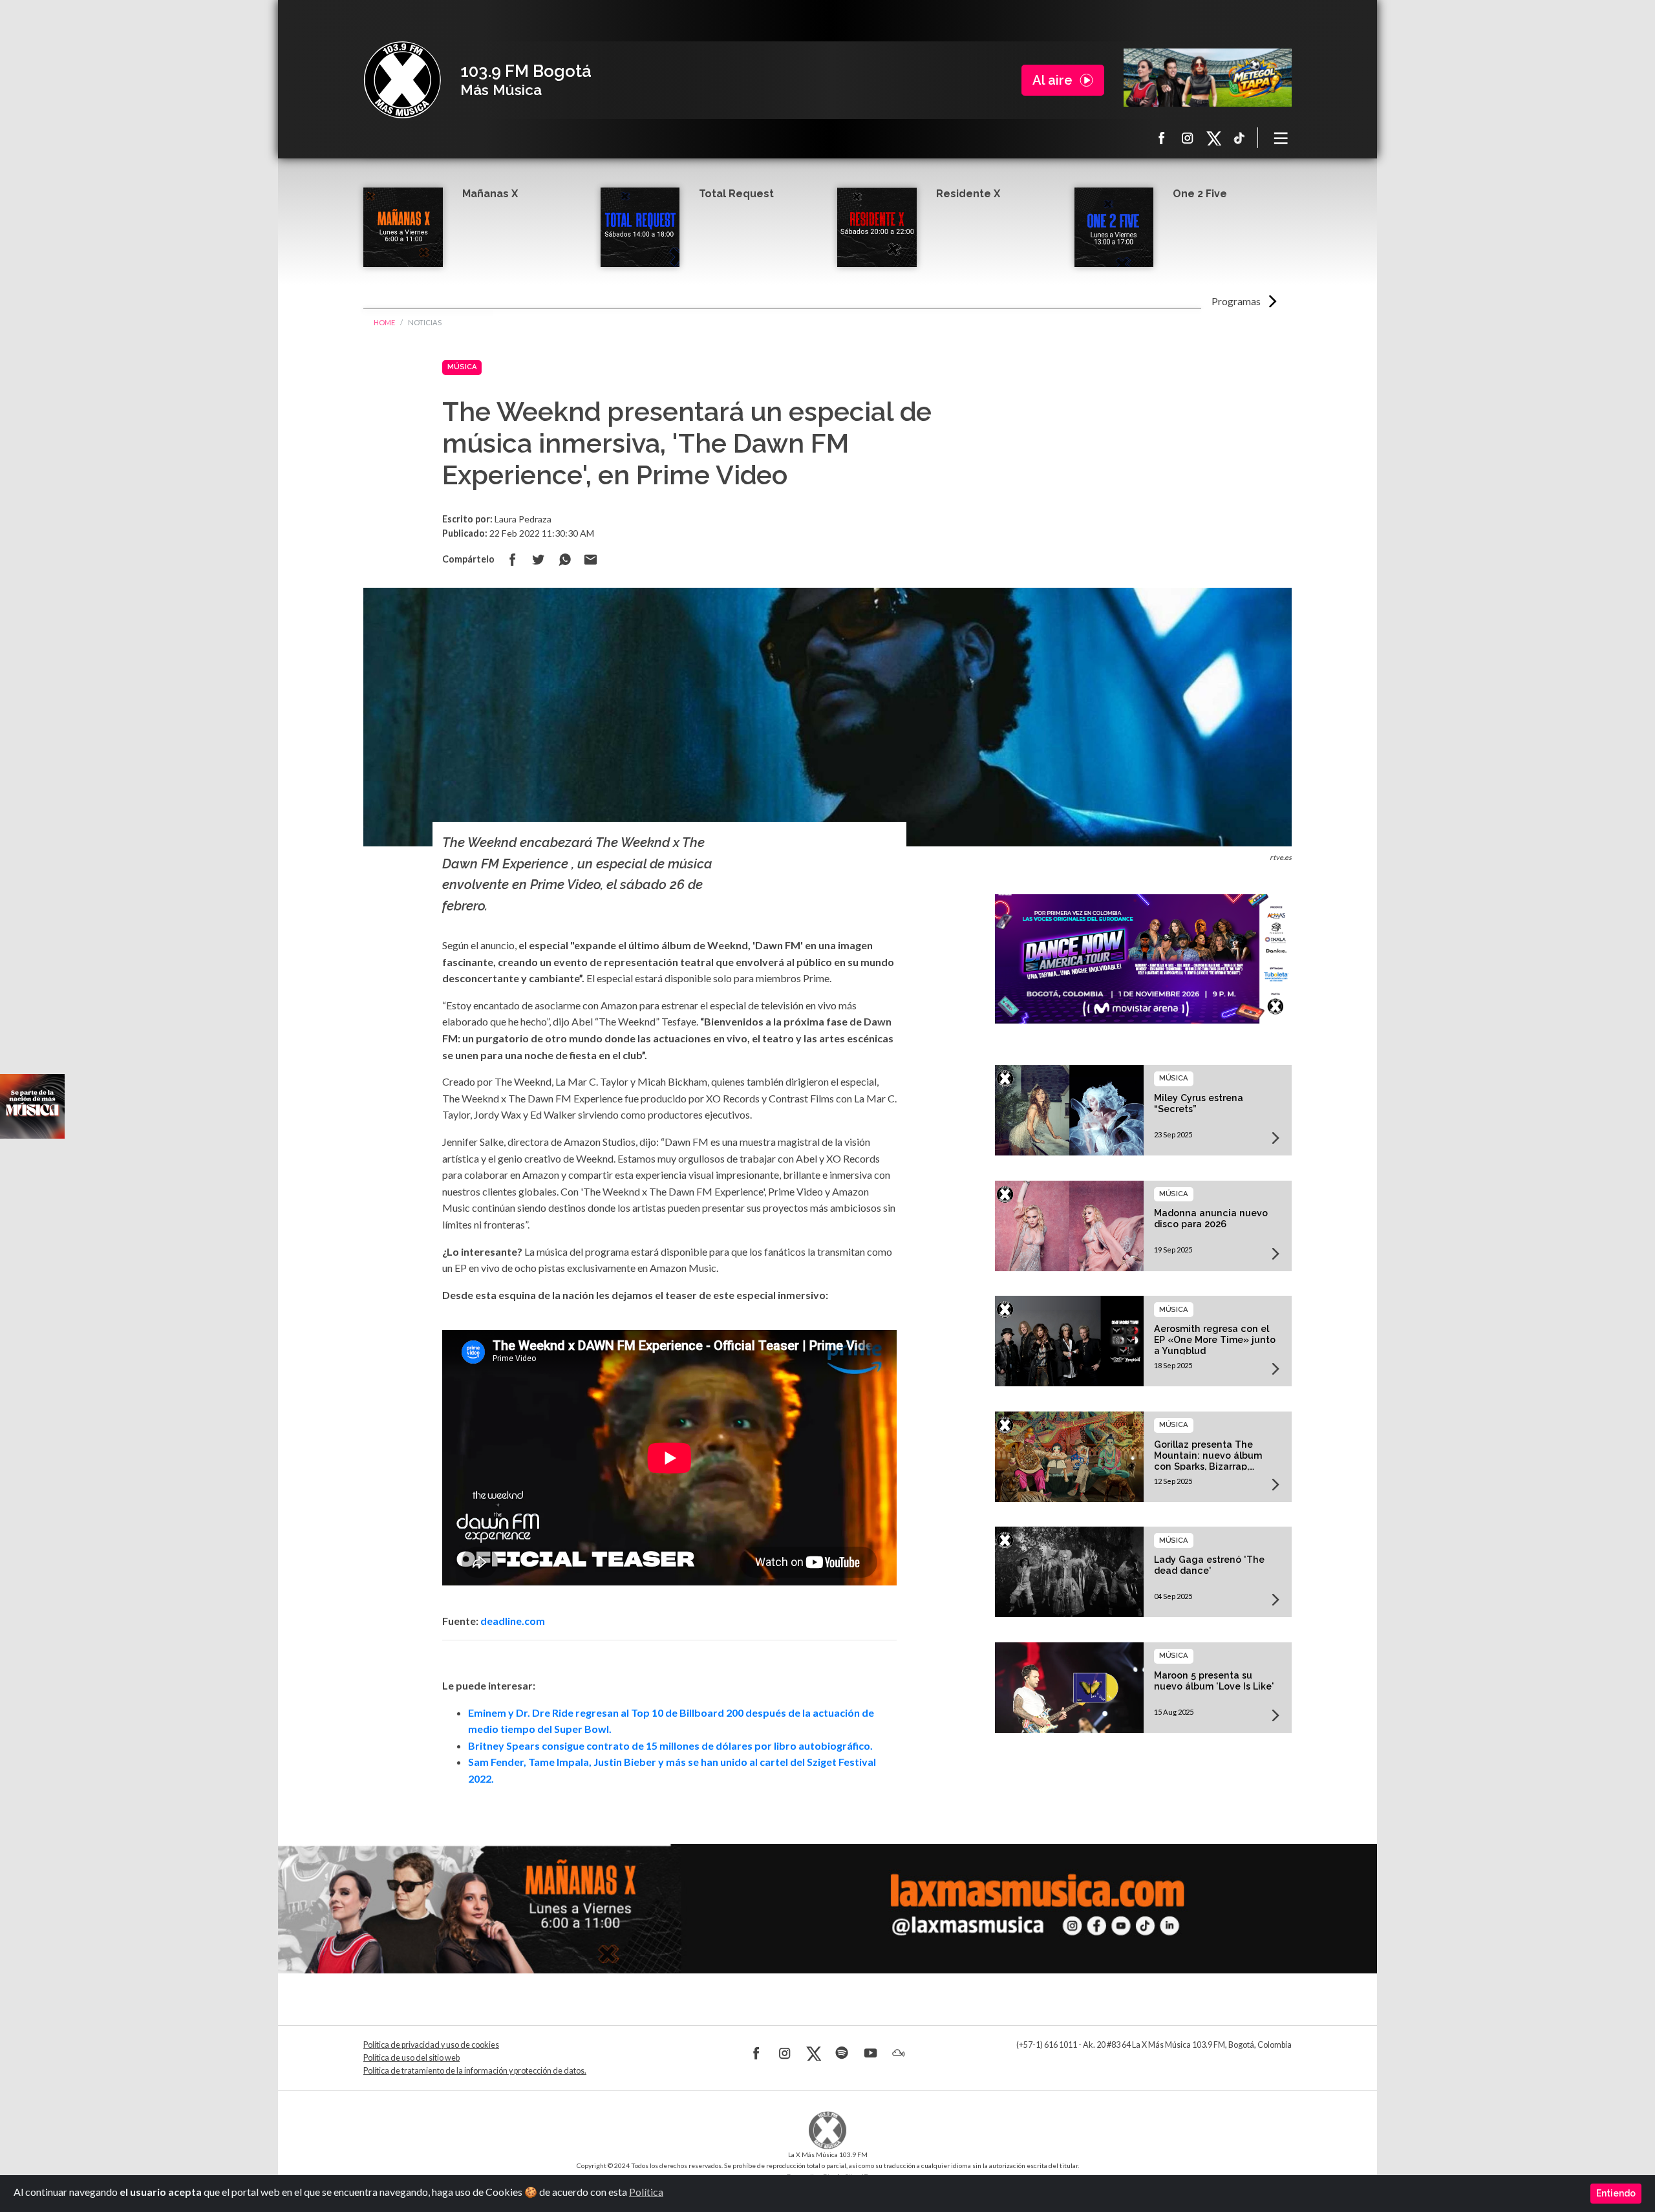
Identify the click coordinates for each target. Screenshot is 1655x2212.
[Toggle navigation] (1281, 138)
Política (646, 2192)
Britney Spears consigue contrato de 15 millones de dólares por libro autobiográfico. (670, 1745)
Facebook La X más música (1162, 138)
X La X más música (1213, 138)
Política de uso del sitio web (411, 2058)
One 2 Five (1200, 194)
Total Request (736, 194)
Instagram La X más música (1188, 138)
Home (384, 322)
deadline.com (513, 1621)
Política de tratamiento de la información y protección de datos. (475, 2071)
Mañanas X (490, 194)
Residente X (968, 194)
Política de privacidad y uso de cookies (431, 2045)
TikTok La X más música (1239, 138)
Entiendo (1616, 2193)
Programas (1236, 301)
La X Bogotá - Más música (402, 80)
